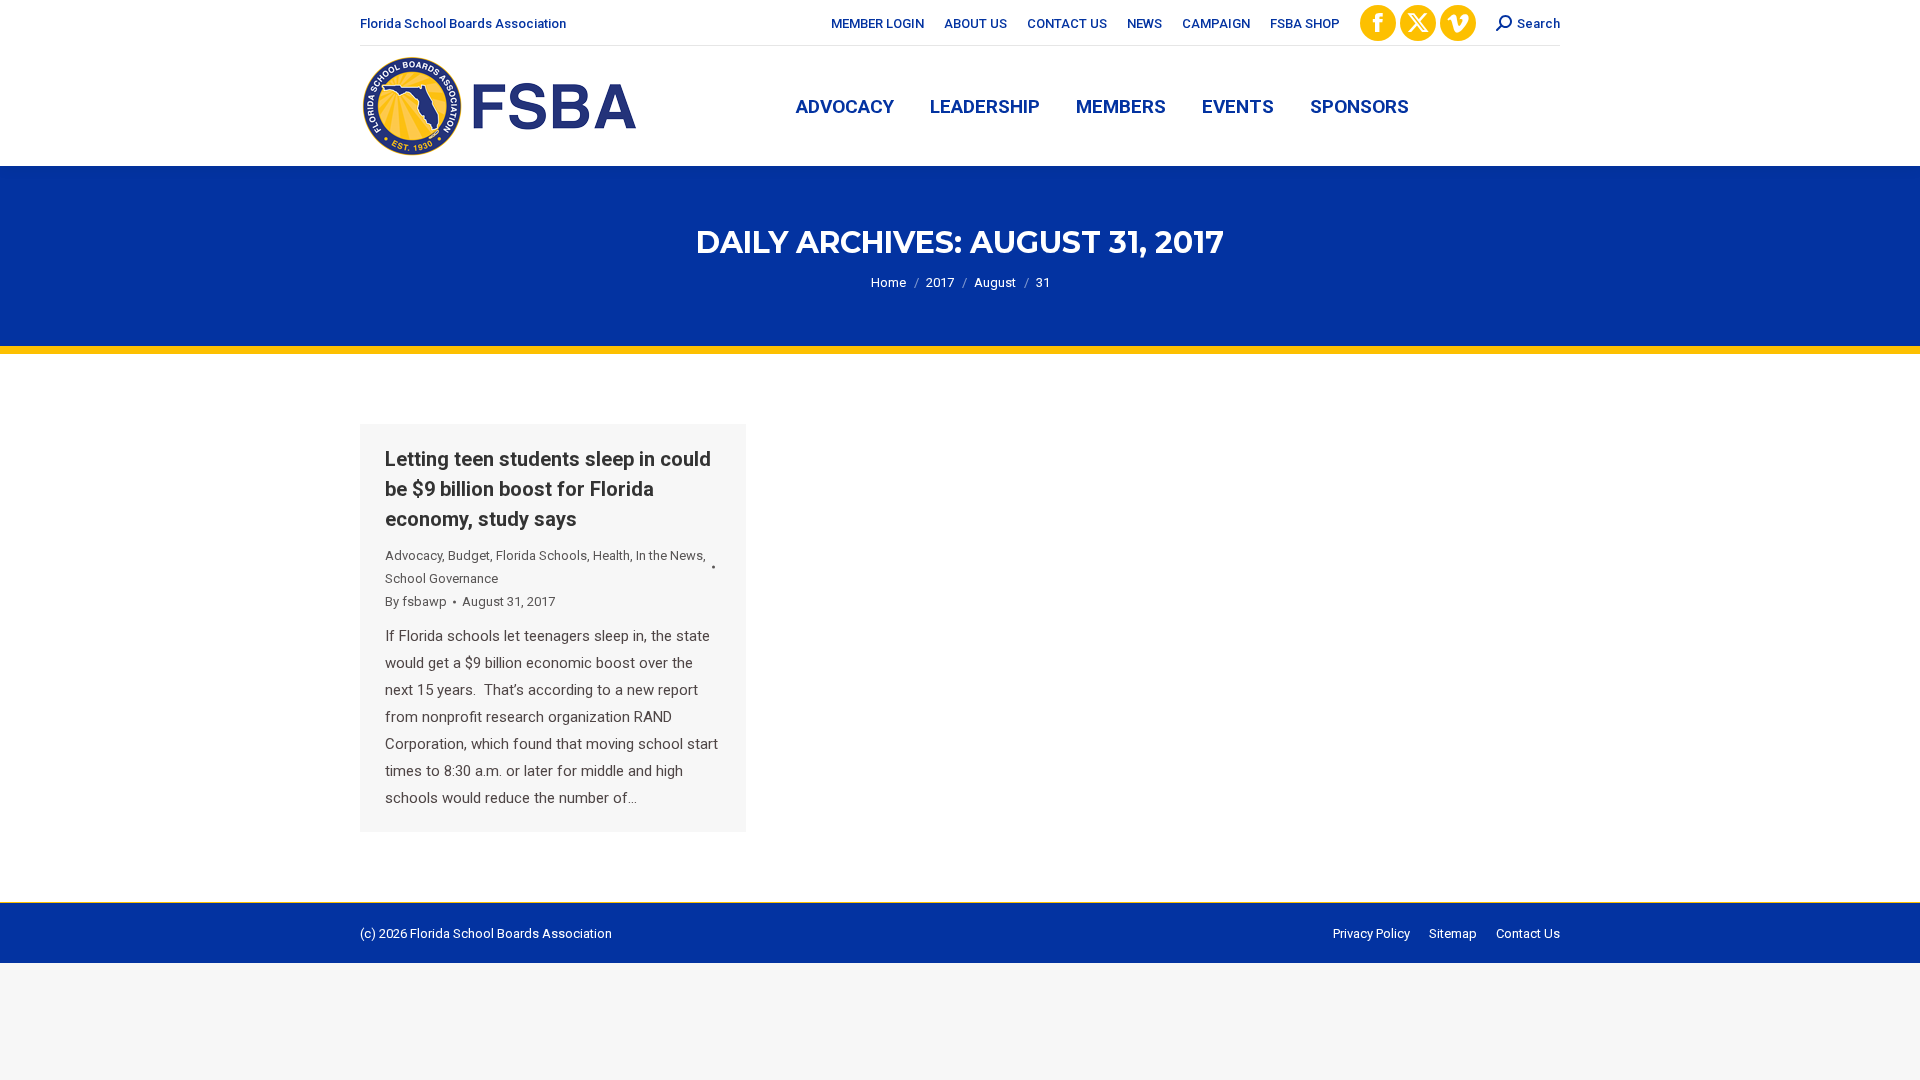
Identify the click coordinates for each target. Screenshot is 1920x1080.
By (416, 601)
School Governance (441, 578)
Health (611, 555)
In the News (669, 555)
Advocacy (413, 555)
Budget (469, 555)
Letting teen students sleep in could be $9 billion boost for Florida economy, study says (548, 489)
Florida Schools (541, 555)
